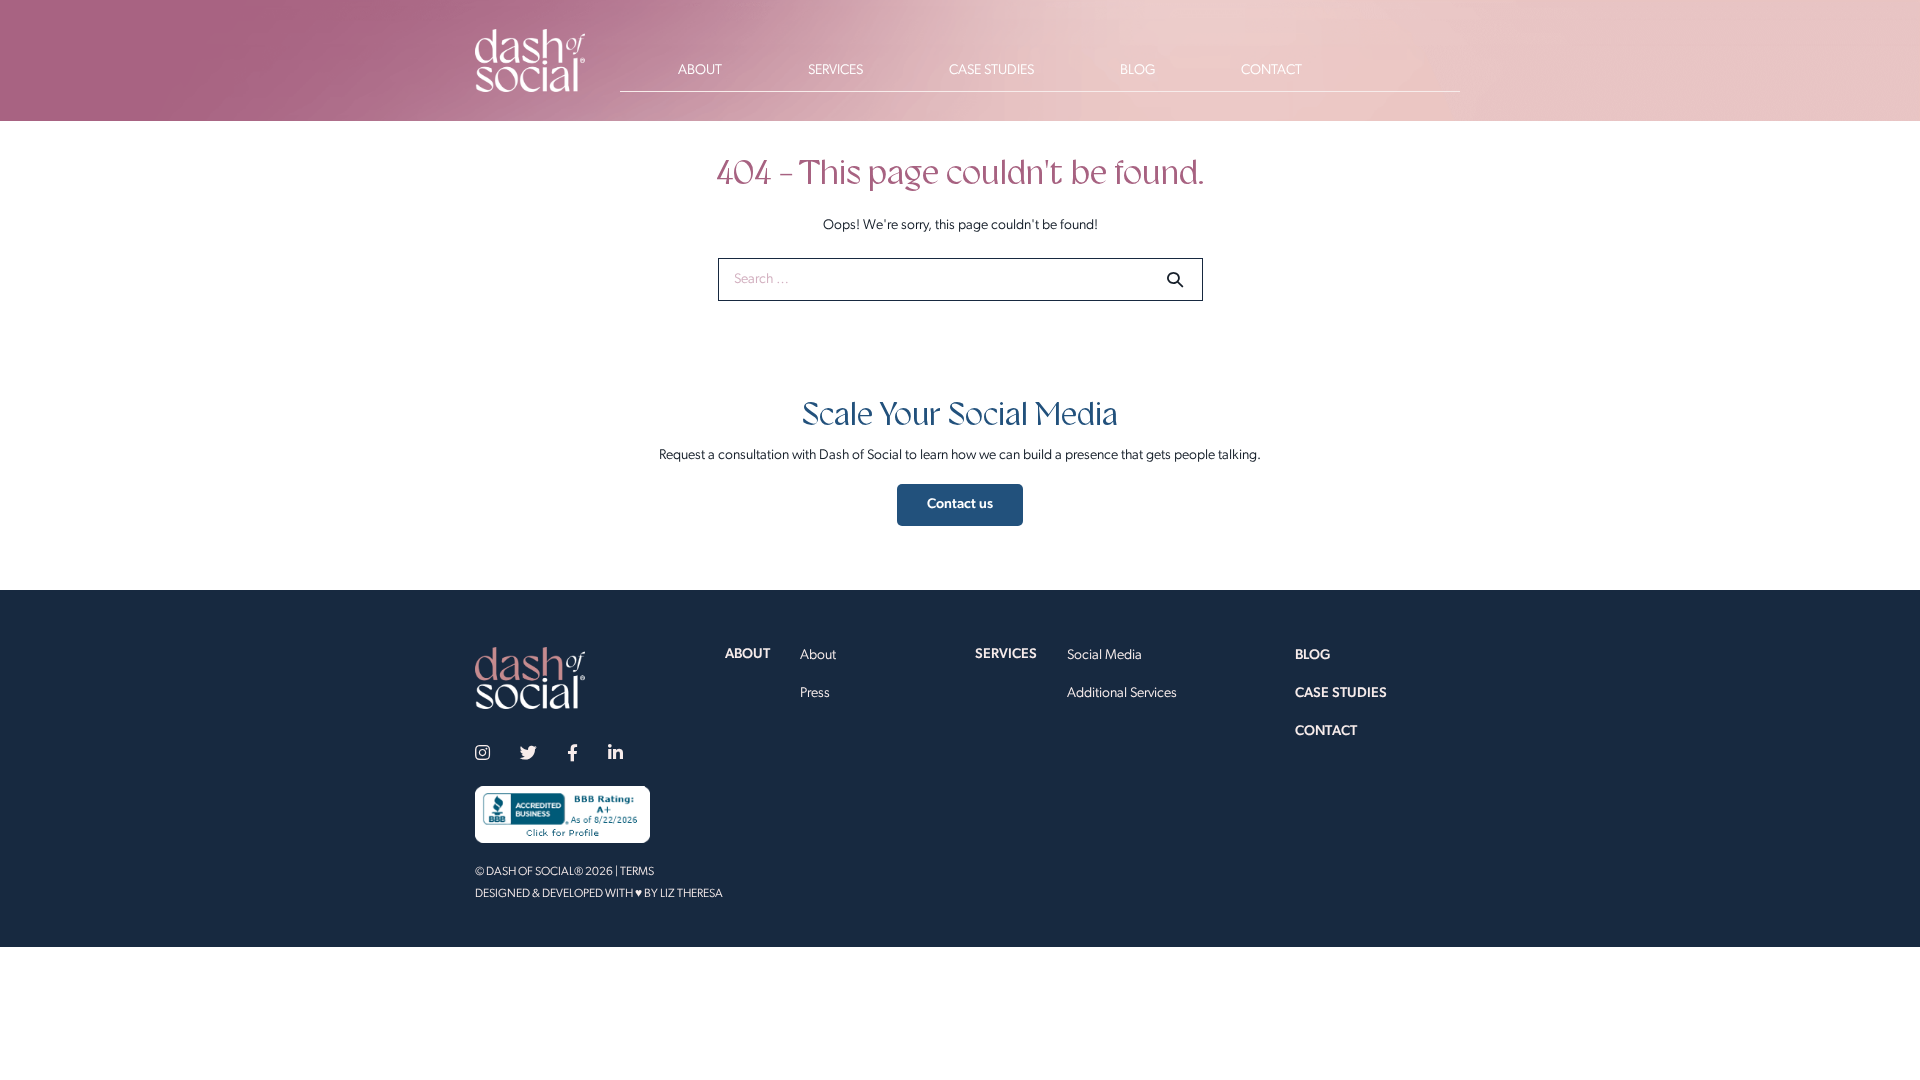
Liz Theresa (691, 894)
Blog (1312, 655)
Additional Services (1122, 693)
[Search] (1175, 279)
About (818, 655)
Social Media (1104, 655)
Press (815, 693)
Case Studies (1341, 693)
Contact (1326, 731)
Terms (637, 872)
